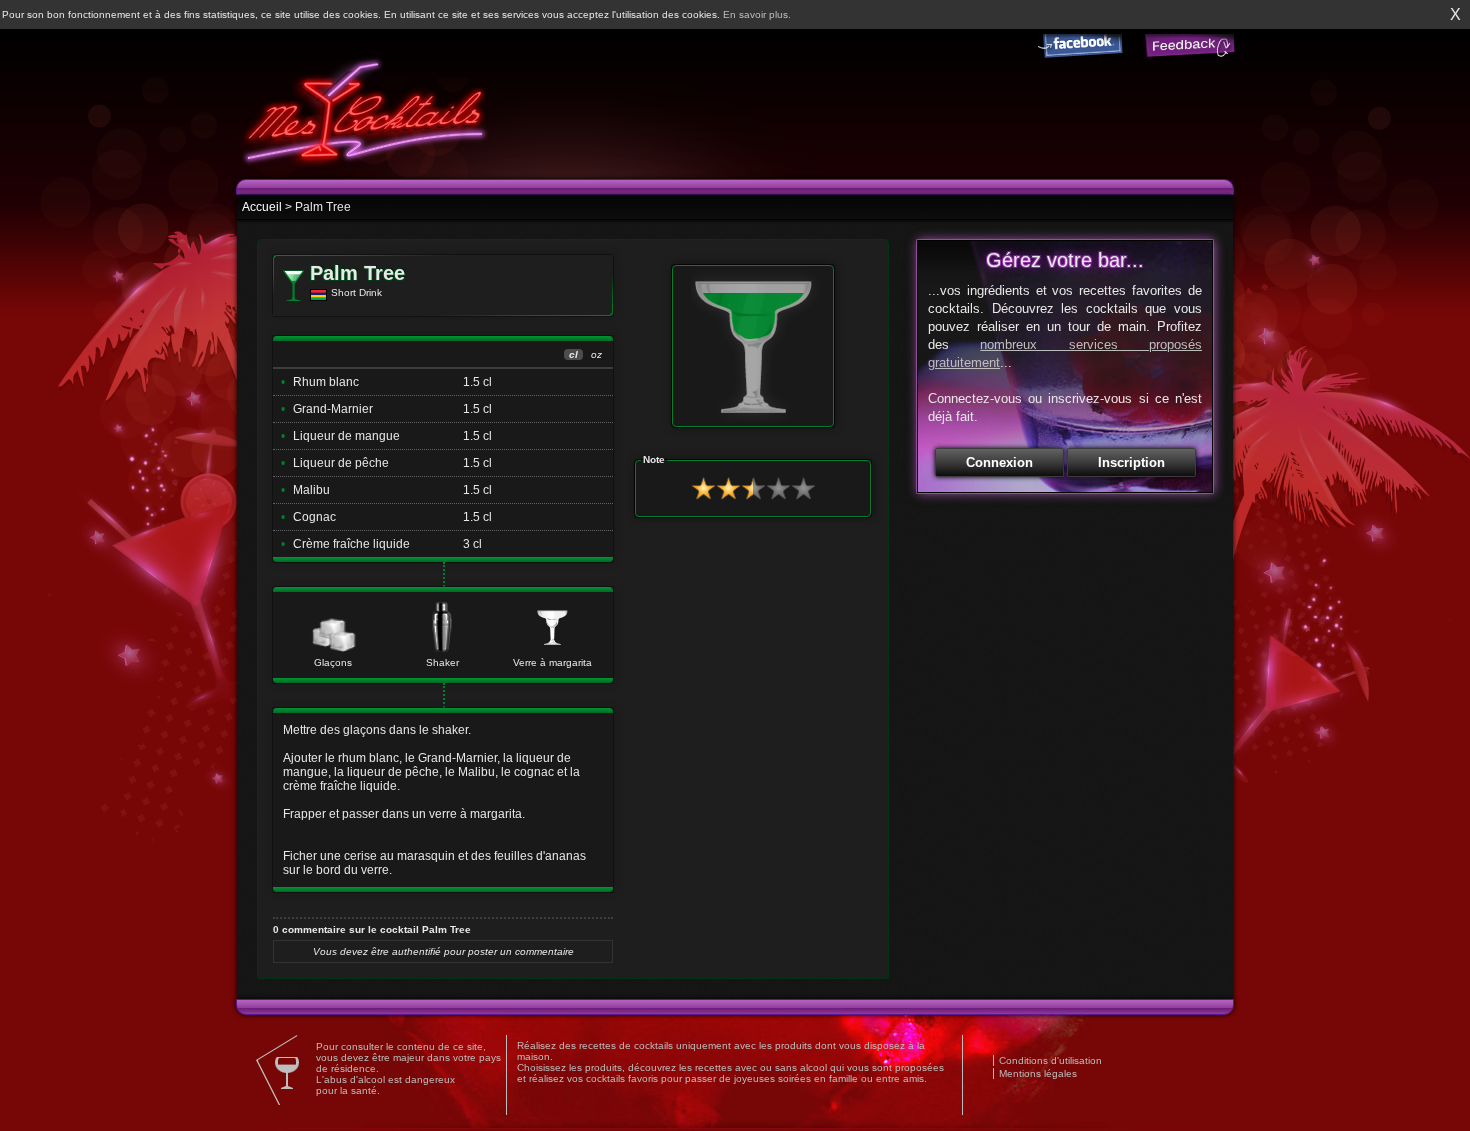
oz (596, 354)
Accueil (262, 207)
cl (573, 354)
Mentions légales (1038, 1073)
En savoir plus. (757, 14)
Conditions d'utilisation (1050, 1060)
